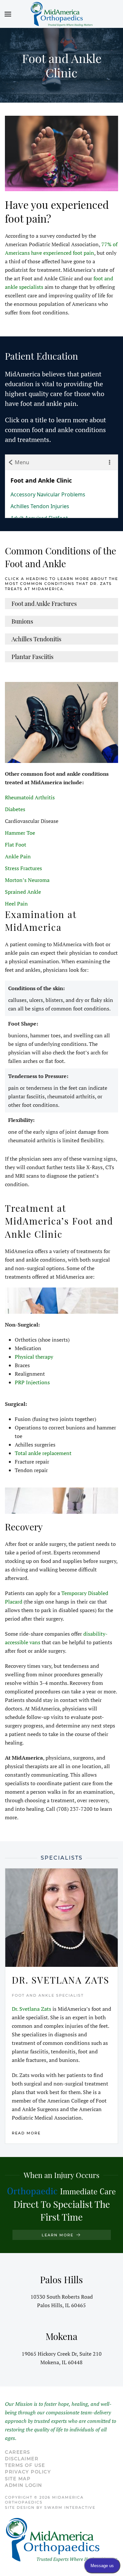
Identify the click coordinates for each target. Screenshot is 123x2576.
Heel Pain (16, 904)
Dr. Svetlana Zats (31, 2009)
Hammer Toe (20, 833)
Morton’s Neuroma (27, 880)
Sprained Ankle (23, 892)
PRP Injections (32, 1382)
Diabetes (15, 809)
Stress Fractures (23, 868)
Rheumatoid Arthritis (30, 797)
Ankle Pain (18, 856)
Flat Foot (16, 845)
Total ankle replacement (43, 1453)
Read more (26, 2133)
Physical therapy (34, 1357)
